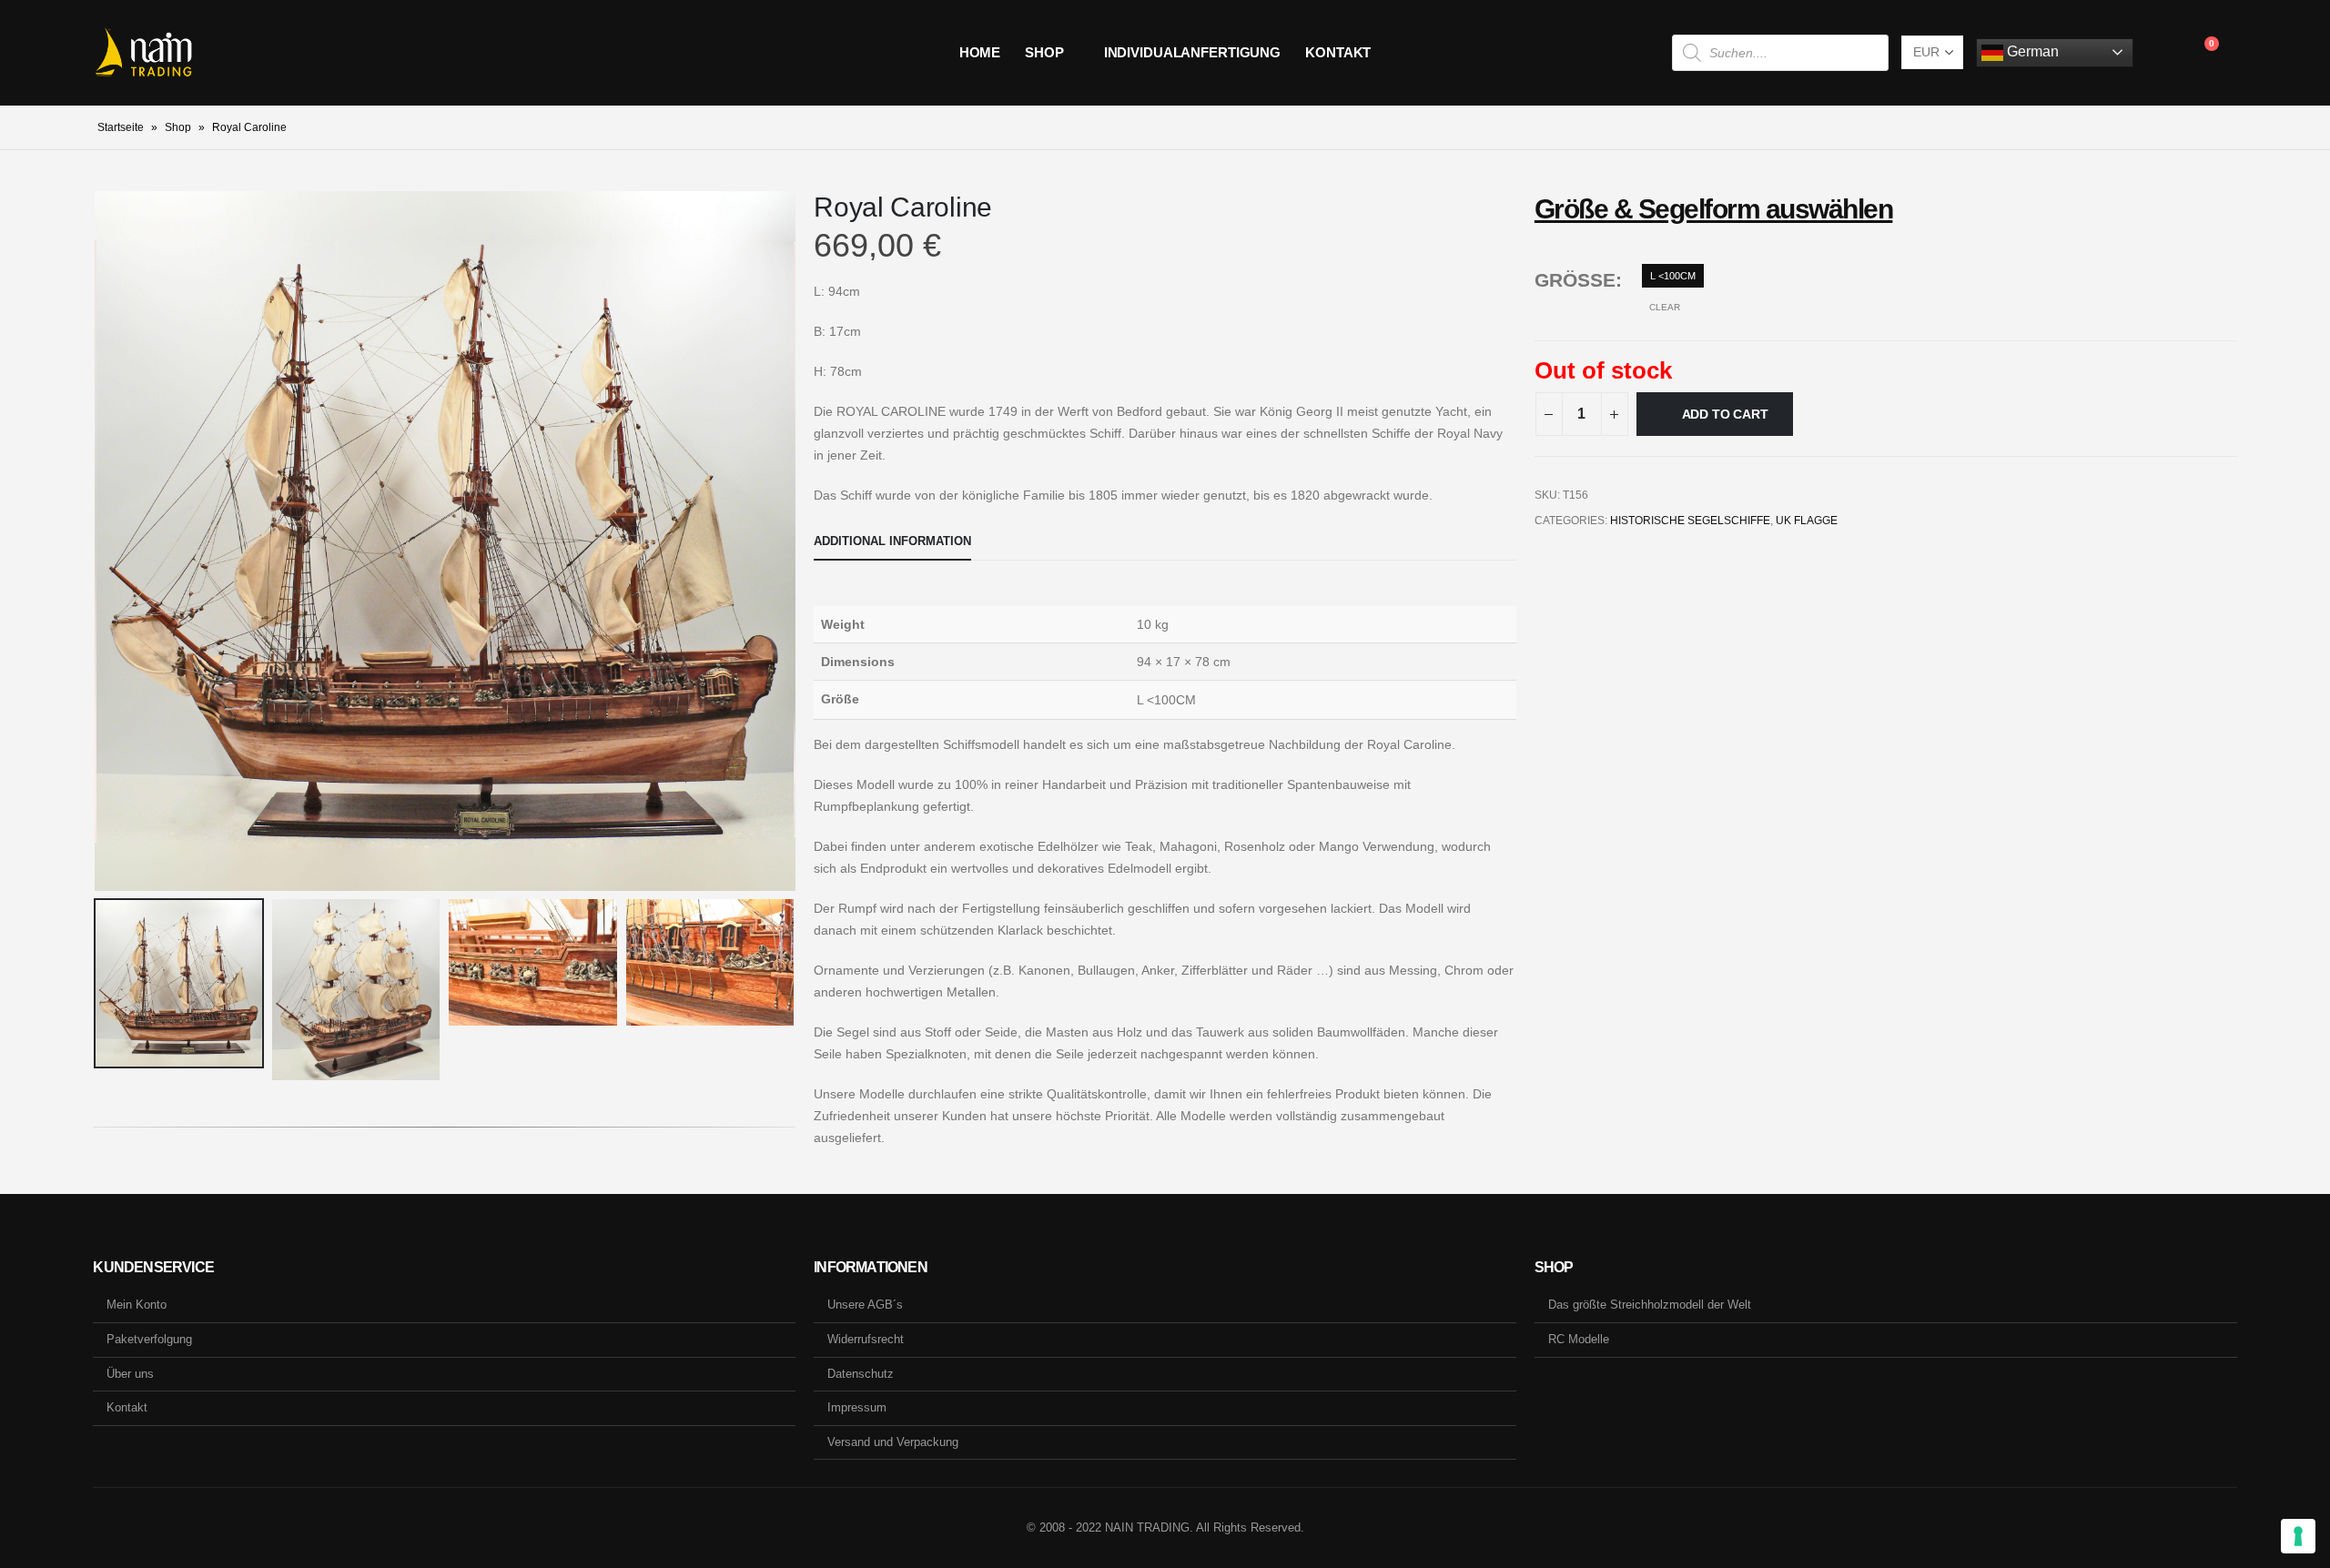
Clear (1665, 307)
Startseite (121, 127)
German (2031, 51)
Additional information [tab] (892, 541)
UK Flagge (1807, 521)
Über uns (130, 1374)
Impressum (857, 1407)
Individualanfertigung (1192, 52)
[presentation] (97, 541)
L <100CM (1673, 276)
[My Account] (2161, 53)
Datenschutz (861, 1374)
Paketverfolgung (149, 1339)
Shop (1044, 52)
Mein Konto (137, 1305)
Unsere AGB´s (865, 1305)
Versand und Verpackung (893, 1442)
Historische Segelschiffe (1690, 521)
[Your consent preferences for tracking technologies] (2298, 1536)
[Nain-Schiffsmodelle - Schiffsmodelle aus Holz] (143, 53)
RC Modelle (1579, 1339)
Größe (1575, 280)
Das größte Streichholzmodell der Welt (1650, 1305)
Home (980, 52)
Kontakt (1338, 52)
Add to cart (1725, 414)
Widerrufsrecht (866, 1339)
